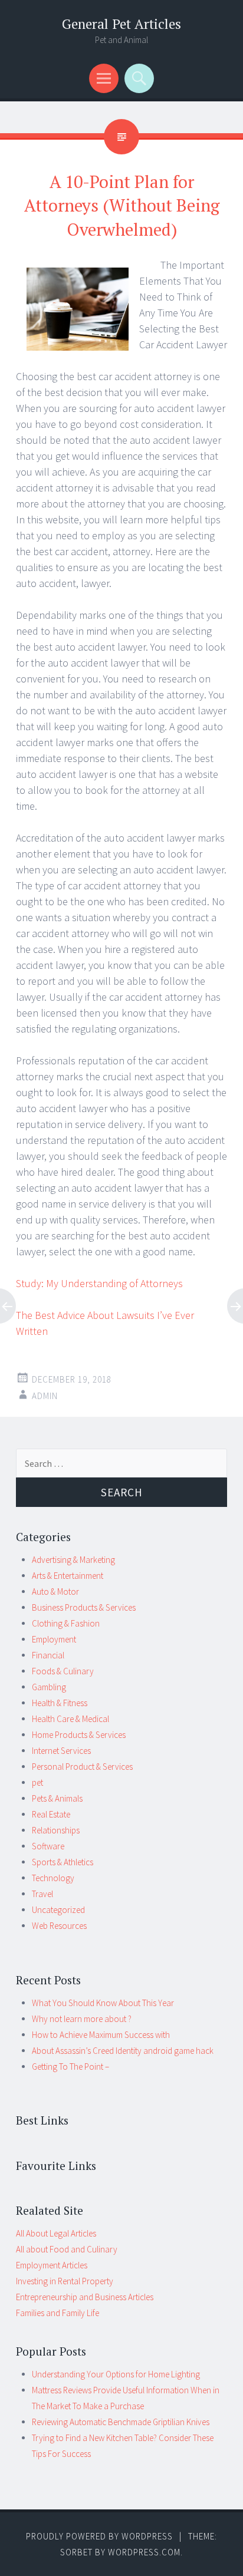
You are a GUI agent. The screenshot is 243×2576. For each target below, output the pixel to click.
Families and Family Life (58, 2313)
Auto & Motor (55, 1592)
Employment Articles (52, 2265)
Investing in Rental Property (65, 2281)
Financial (48, 1655)
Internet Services (61, 1751)
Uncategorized (58, 1910)
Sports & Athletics (63, 1862)
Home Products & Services (79, 1735)
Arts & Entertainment (68, 1576)
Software (48, 1846)
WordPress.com (144, 2552)
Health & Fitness (60, 1703)
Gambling (49, 1687)
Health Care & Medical (70, 1719)
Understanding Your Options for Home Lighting (116, 2374)
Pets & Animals (57, 1798)
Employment (54, 1639)
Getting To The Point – (70, 2067)
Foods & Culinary (63, 1671)
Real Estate (51, 1814)
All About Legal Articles (56, 2233)
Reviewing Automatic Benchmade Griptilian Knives (121, 2422)
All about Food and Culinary (67, 2249)
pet (37, 1782)
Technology (53, 1878)
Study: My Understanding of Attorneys (99, 1283)
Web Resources (59, 1926)
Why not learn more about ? (82, 2019)
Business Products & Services (84, 1607)
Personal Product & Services (82, 1767)
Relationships (56, 1830)
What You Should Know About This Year (103, 2003)
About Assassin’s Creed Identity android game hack (123, 2051)
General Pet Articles (121, 24)
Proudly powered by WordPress (99, 2536)
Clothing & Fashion (66, 1623)
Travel (42, 1894)
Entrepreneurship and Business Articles (85, 2297)
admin (45, 1396)
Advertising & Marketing (73, 1560)
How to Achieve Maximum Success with (101, 2035)
